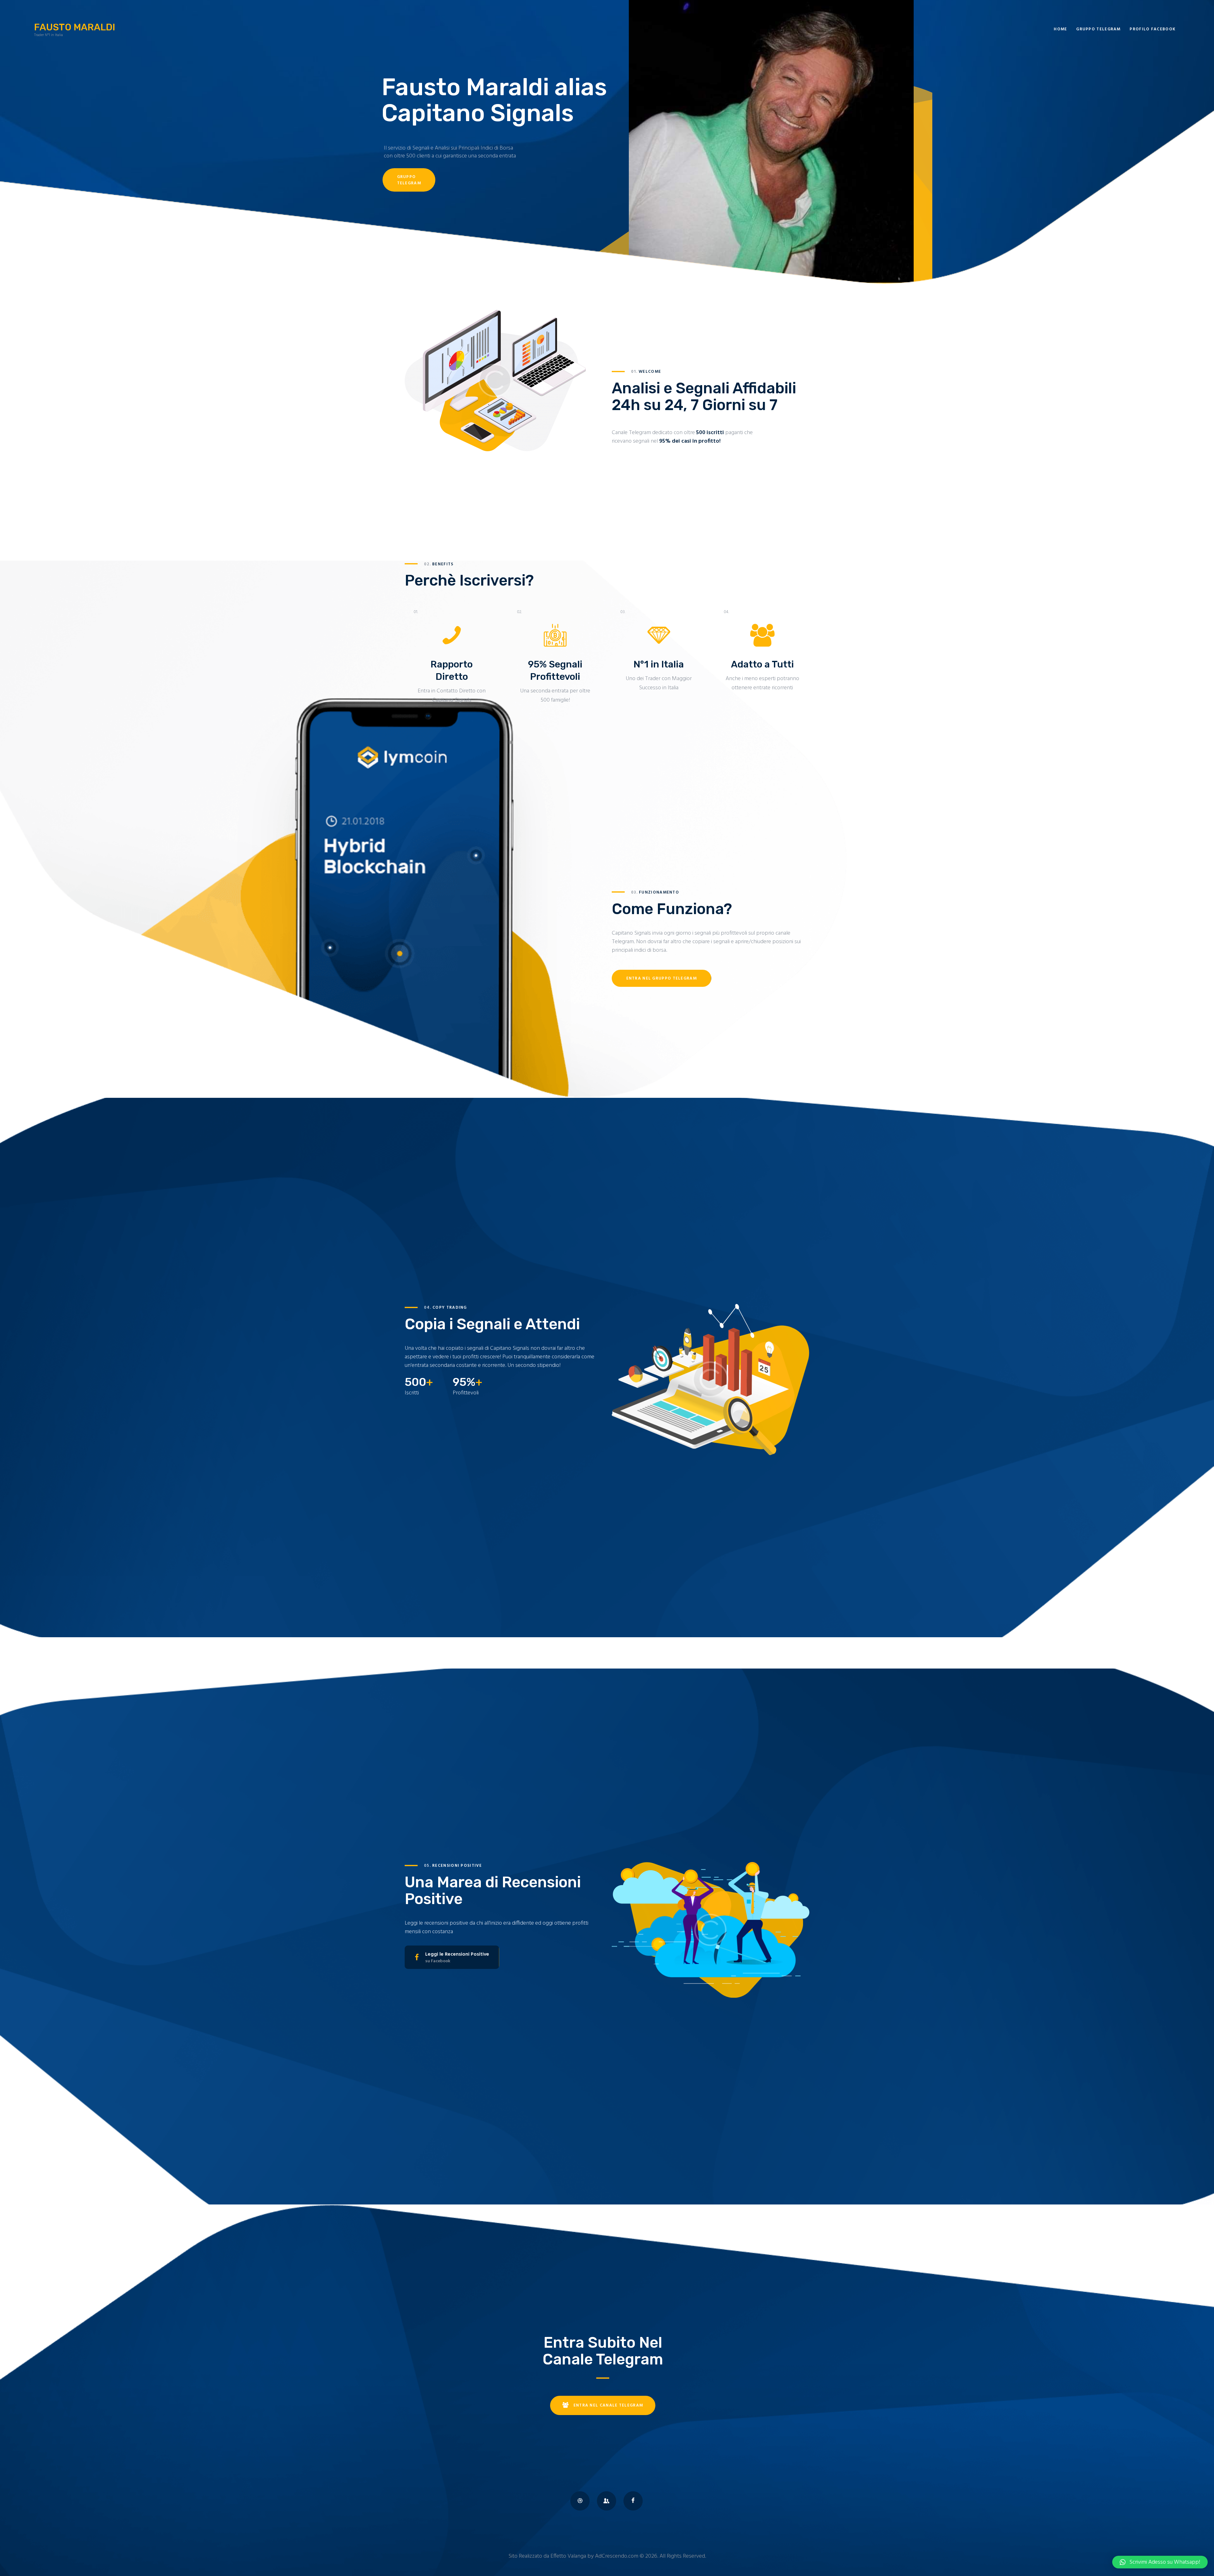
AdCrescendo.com (617, 2556)
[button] (1160, 2562)
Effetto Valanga (568, 2556)
